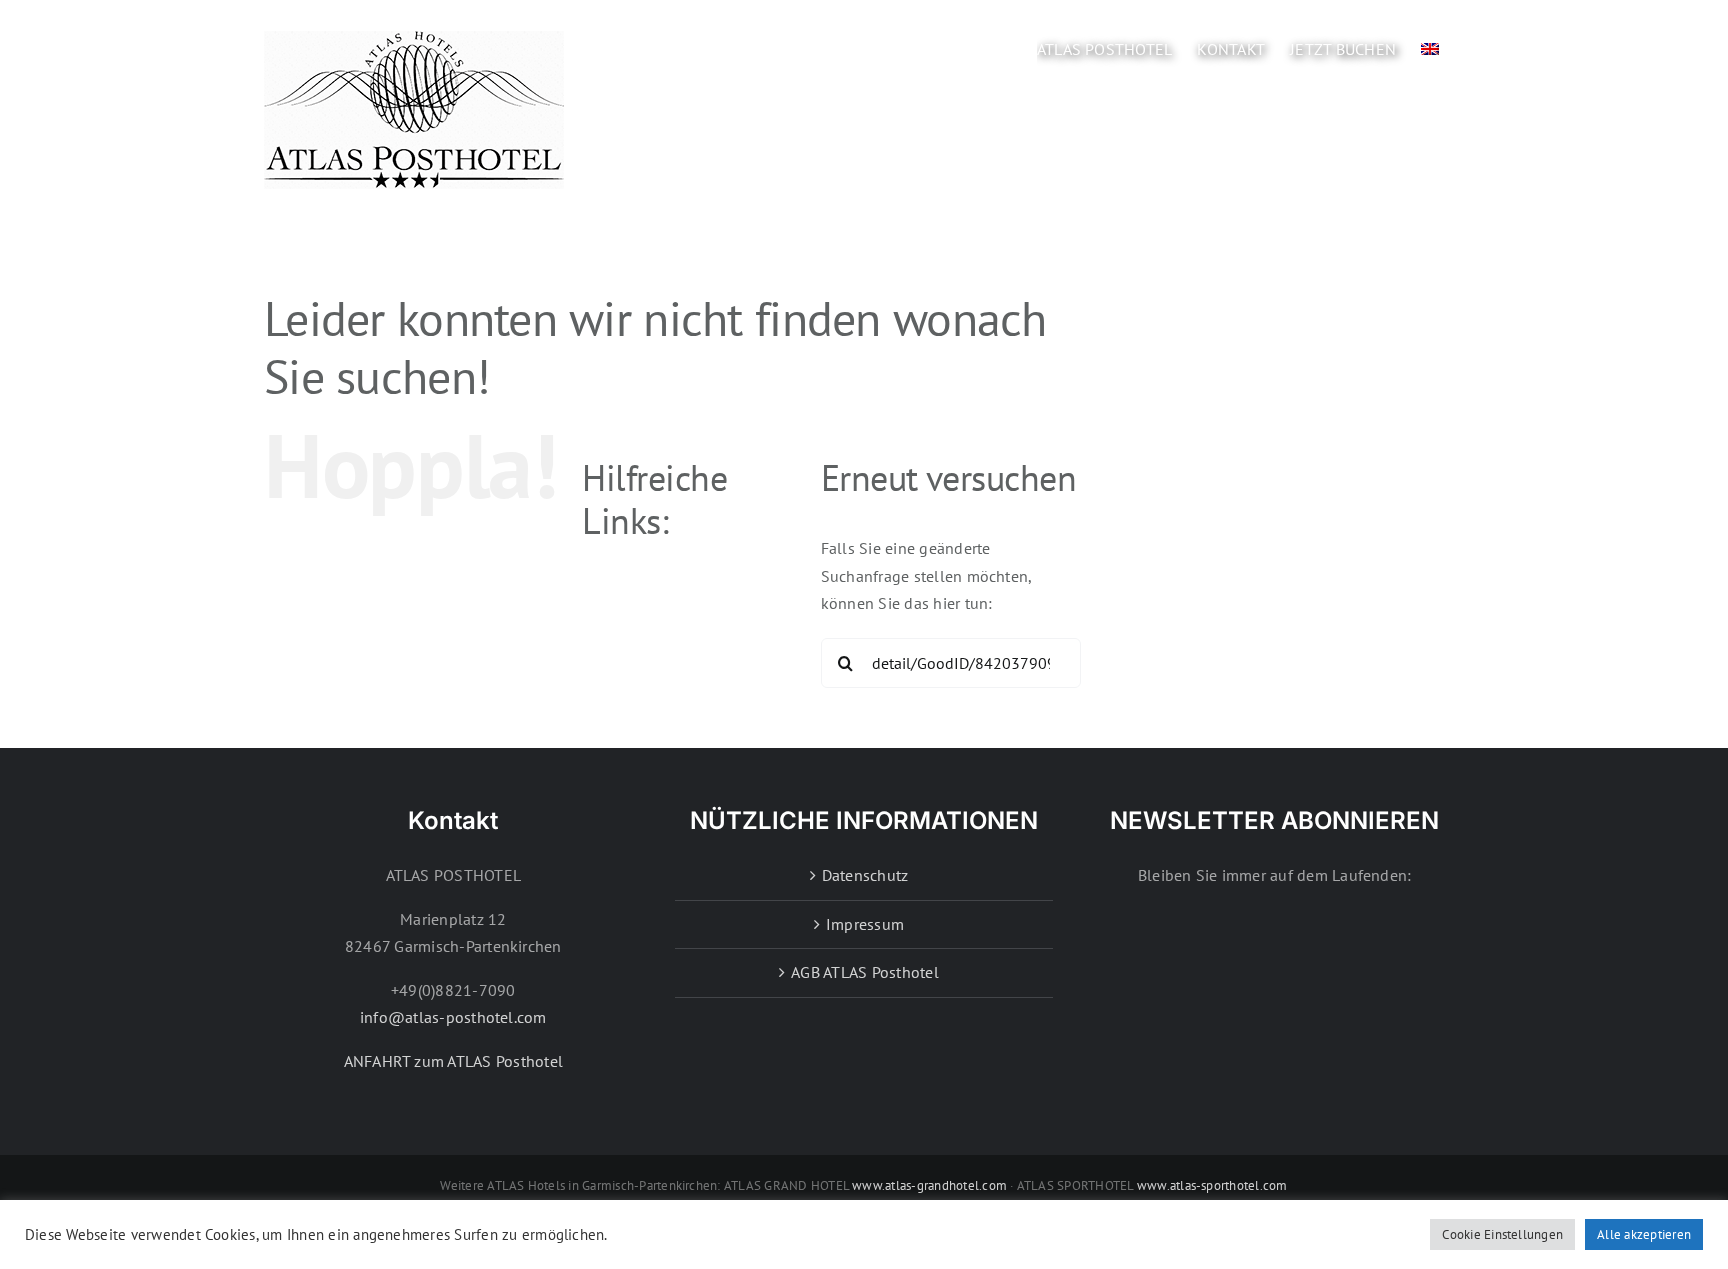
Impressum (865, 924)
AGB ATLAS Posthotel (865, 972)
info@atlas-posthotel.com (453, 1017)
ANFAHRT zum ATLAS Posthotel (453, 1061)
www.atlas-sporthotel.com (1212, 1185)
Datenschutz (865, 875)
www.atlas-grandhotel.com (929, 1185)
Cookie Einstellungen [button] (1502, 1234)
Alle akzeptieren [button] (1644, 1234)
